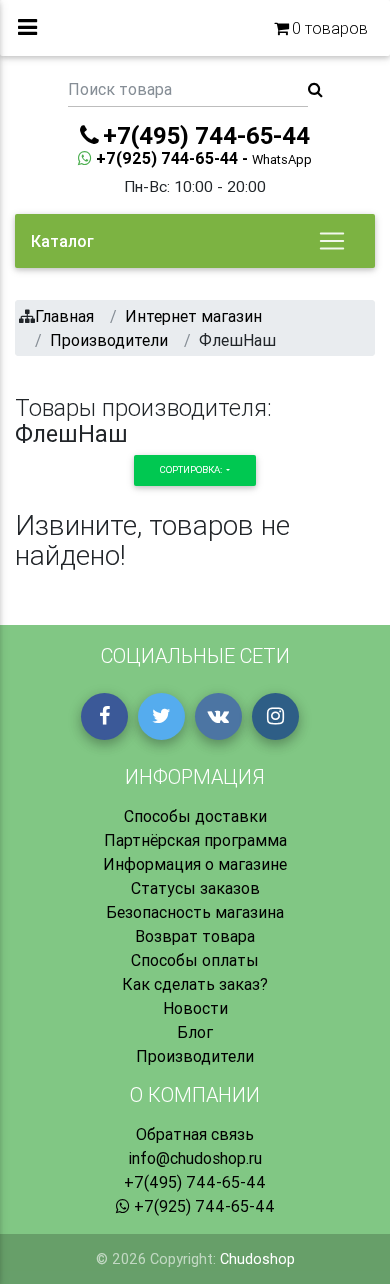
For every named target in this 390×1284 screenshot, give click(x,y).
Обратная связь (195, 1134)
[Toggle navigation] (332, 241)
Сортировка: (192, 469)
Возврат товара (195, 936)
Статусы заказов (195, 888)
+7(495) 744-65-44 (195, 1182)
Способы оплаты (195, 960)
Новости (195, 1008)
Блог (195, 1032)
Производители (195, 1056)
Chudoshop (257, 1259)
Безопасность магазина (195, 912)
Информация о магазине (195, 864)
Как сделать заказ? (195, 984)
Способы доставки (195, 816)
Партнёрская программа (195, 840)
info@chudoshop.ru (195, 1158)
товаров (330, 28)
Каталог (62, 241)
